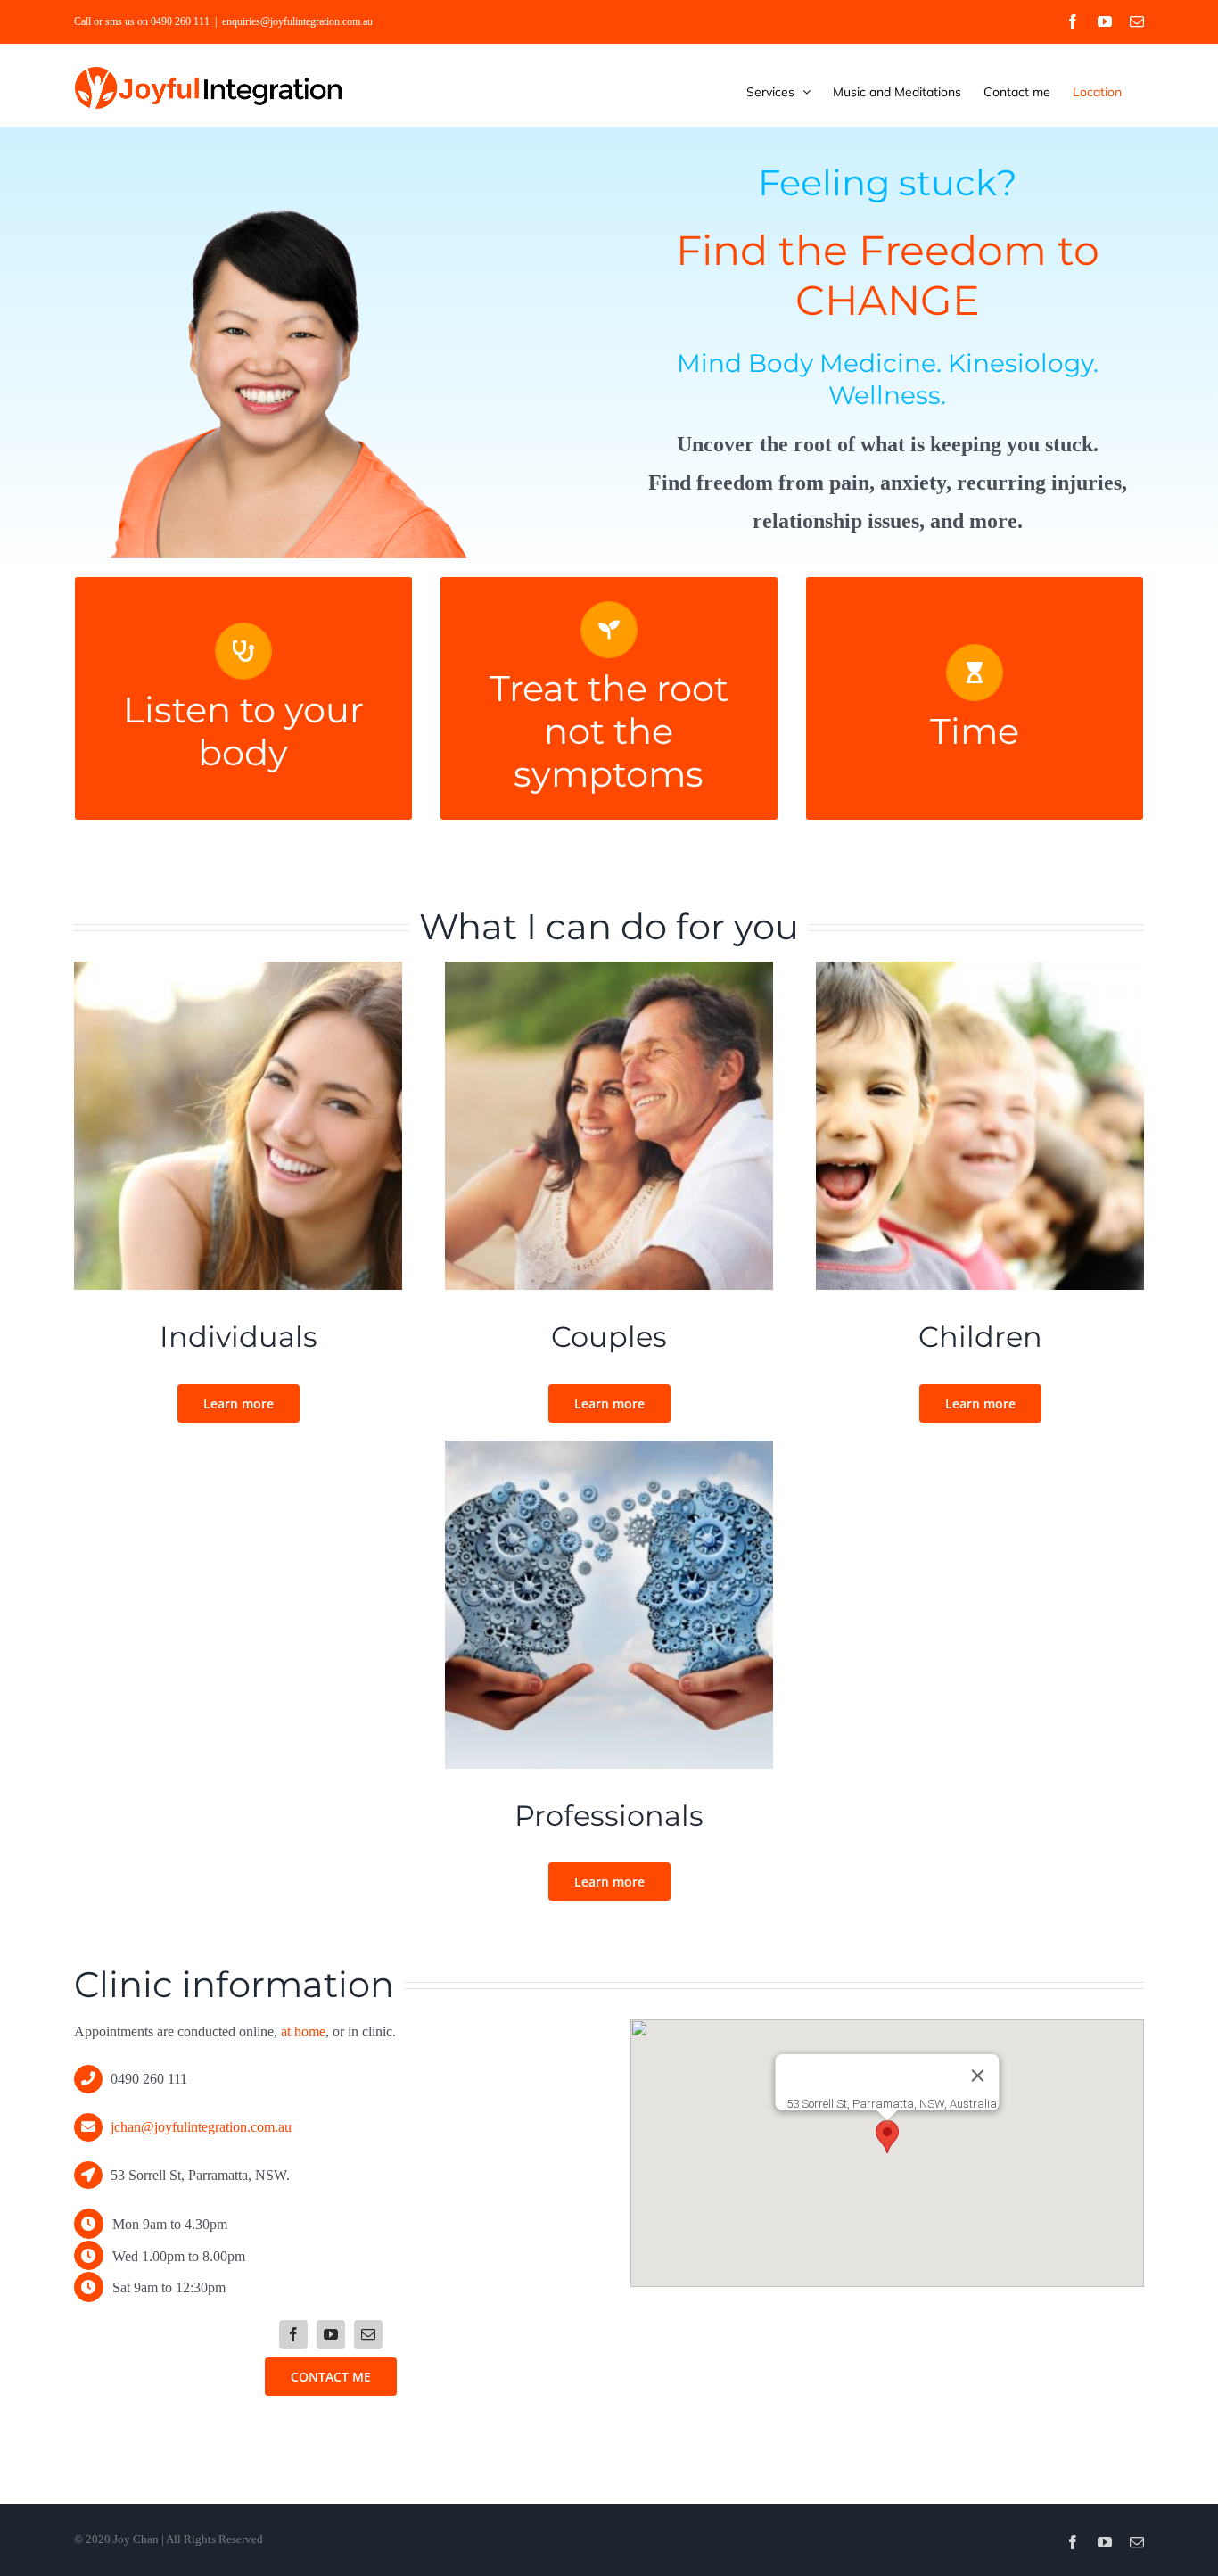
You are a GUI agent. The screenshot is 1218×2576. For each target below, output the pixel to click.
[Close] (978, 2076)
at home (303, 2031)
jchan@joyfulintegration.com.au (201, 2127)
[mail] (368, 2334)
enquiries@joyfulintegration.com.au (297, 21)
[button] (887, 2137)
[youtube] (331, 2334)
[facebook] (293, 2334)
